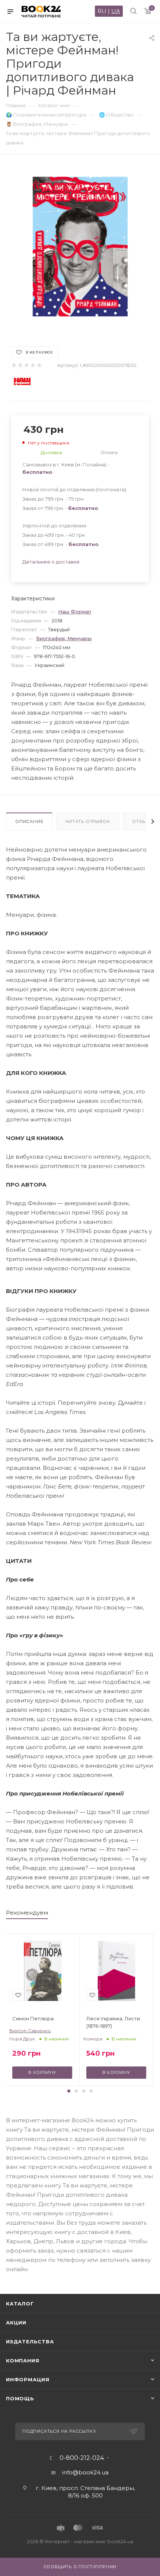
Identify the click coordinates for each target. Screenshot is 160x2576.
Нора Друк (22, 2039)
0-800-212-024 (82, 2458)
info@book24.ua (85, 2472)
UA (116, 11)
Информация (28, 2379)
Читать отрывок (88, 821)
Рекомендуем (27, 1913)
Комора (93, 2039)
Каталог (20, 2304)
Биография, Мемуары (64, 638)
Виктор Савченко (30, 2031)
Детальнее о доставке (51, 562)
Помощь (20, 2398)
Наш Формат (75, 612)
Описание (29, 821)
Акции (16, 2323)
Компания (23, 2360)
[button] (69, 2091)
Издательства (30, 2342)
